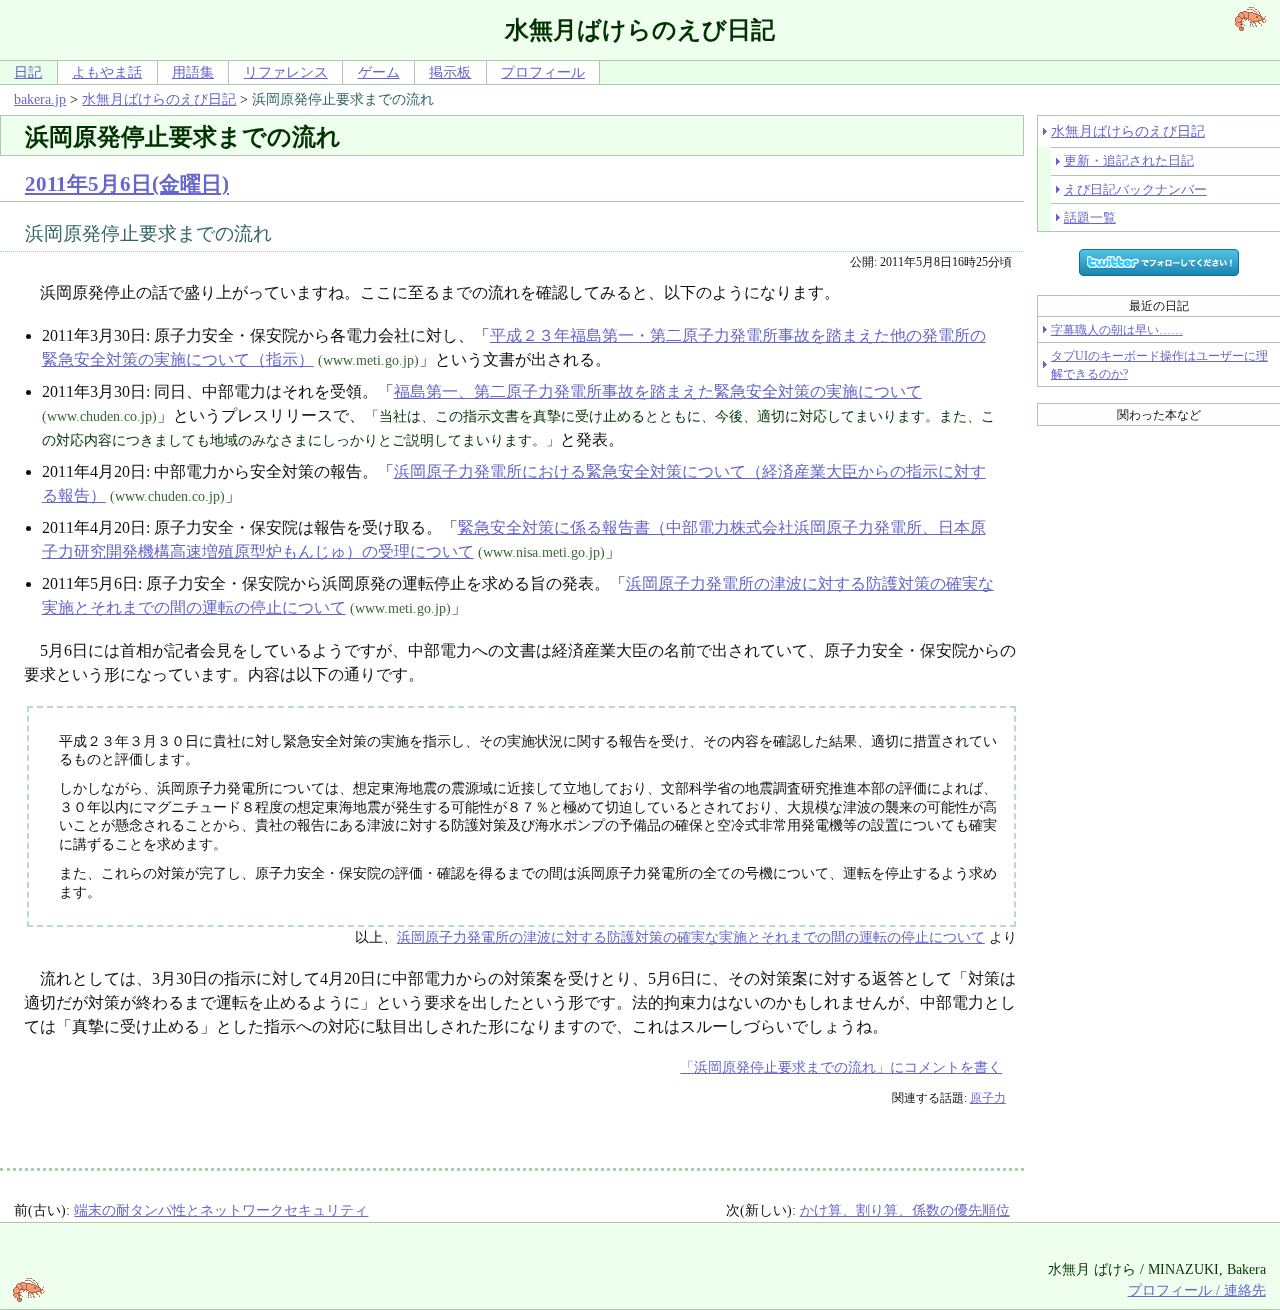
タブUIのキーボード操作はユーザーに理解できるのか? (1159, 365)
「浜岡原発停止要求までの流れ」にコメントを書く (841, 1067)
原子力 (988, 1098)
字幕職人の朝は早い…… (1117, 330)
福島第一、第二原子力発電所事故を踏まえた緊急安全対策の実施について (658, 391)
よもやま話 (107, 72)
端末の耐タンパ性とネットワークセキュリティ (221, 1210)
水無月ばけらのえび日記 (159, 99)
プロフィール (543, 72)
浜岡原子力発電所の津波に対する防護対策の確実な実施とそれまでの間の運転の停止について (691, 937)
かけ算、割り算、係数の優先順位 (905, 1210)
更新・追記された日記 (1129, 160)
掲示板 (450, 72)
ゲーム (379, 72)
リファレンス (286, 72)
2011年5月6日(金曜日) (127, 183)
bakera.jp (40, 99)
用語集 (193, 72)
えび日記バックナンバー (1135, 189)
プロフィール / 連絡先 (1197, 1290)
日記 (28, 72)
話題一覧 (1090, 217)
